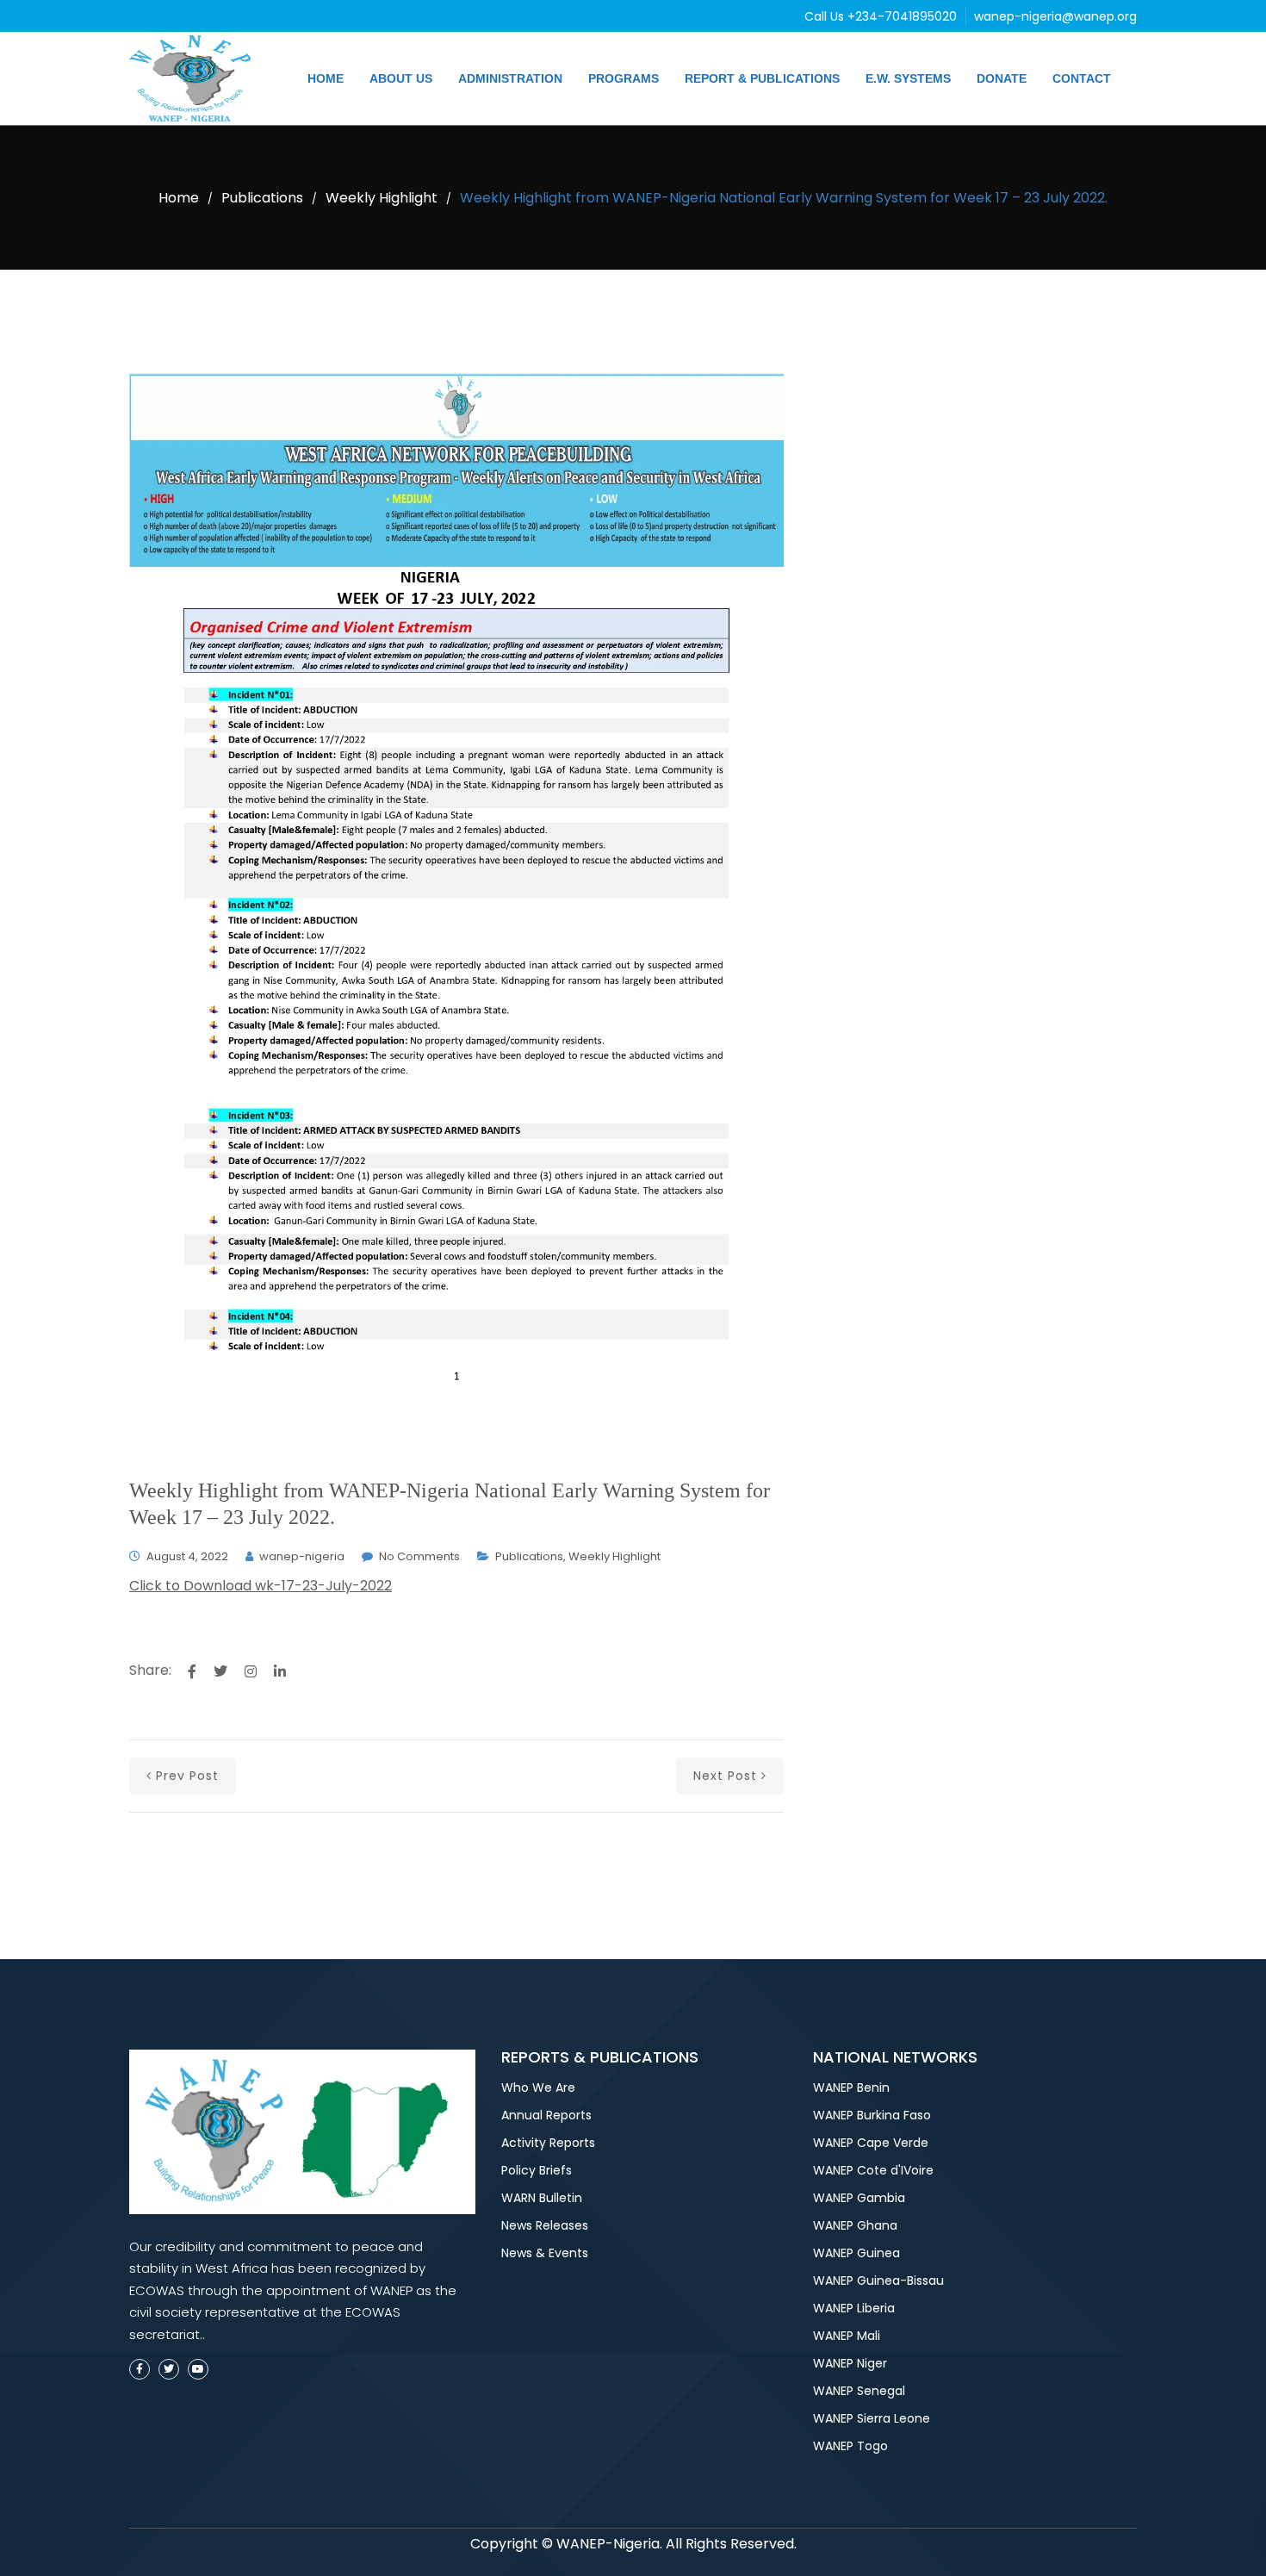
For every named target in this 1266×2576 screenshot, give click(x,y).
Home (326, 78)
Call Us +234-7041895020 (882, 16)
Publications (262, 198)
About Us (401, 78)
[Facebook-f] (140, 2369)
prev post (187, 1776)
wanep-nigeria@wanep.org (1055, 16)
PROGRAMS (624, 78)
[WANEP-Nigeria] (194, 78)
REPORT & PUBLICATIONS (762, 78)
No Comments (419, 1556)
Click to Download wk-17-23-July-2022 (261, 1586)
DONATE (1002, 78)
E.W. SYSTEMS (908, 78)
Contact (1082, 78)
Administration (510, 78)
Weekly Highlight (382, 198)
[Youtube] (198, 2369)
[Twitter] (169, 2369)
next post (725, 1776)
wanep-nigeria (302, 1556)
